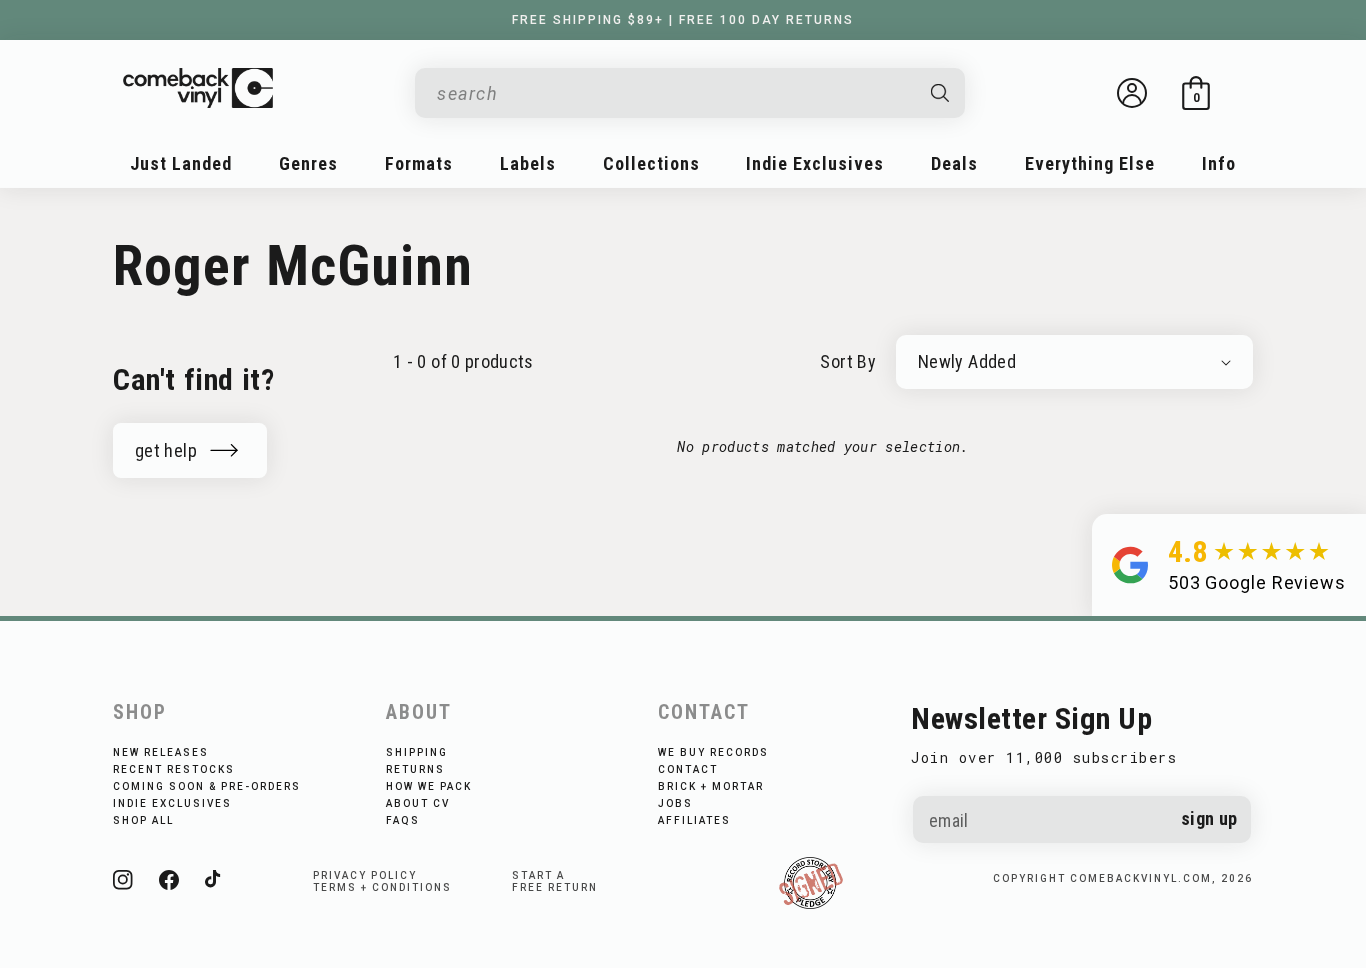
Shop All (143, 820)
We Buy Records (713, 752)
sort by (848, 361)
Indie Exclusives (172, 803)
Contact (688, 769)
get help (166, 450)
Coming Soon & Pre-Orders (207, 786)
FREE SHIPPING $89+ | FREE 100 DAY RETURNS (683, 20)
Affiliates (694, 820)
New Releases (161, 752)
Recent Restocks (174, 769)
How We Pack (429, 786)
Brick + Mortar (711, 786)
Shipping (417, 752)
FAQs (403, 820)
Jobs (675, 803)
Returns (415, 769)
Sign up (1209, 818)
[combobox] (674, 93)
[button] (1196, 93)
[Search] (941, 93)
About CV (418, 803)
